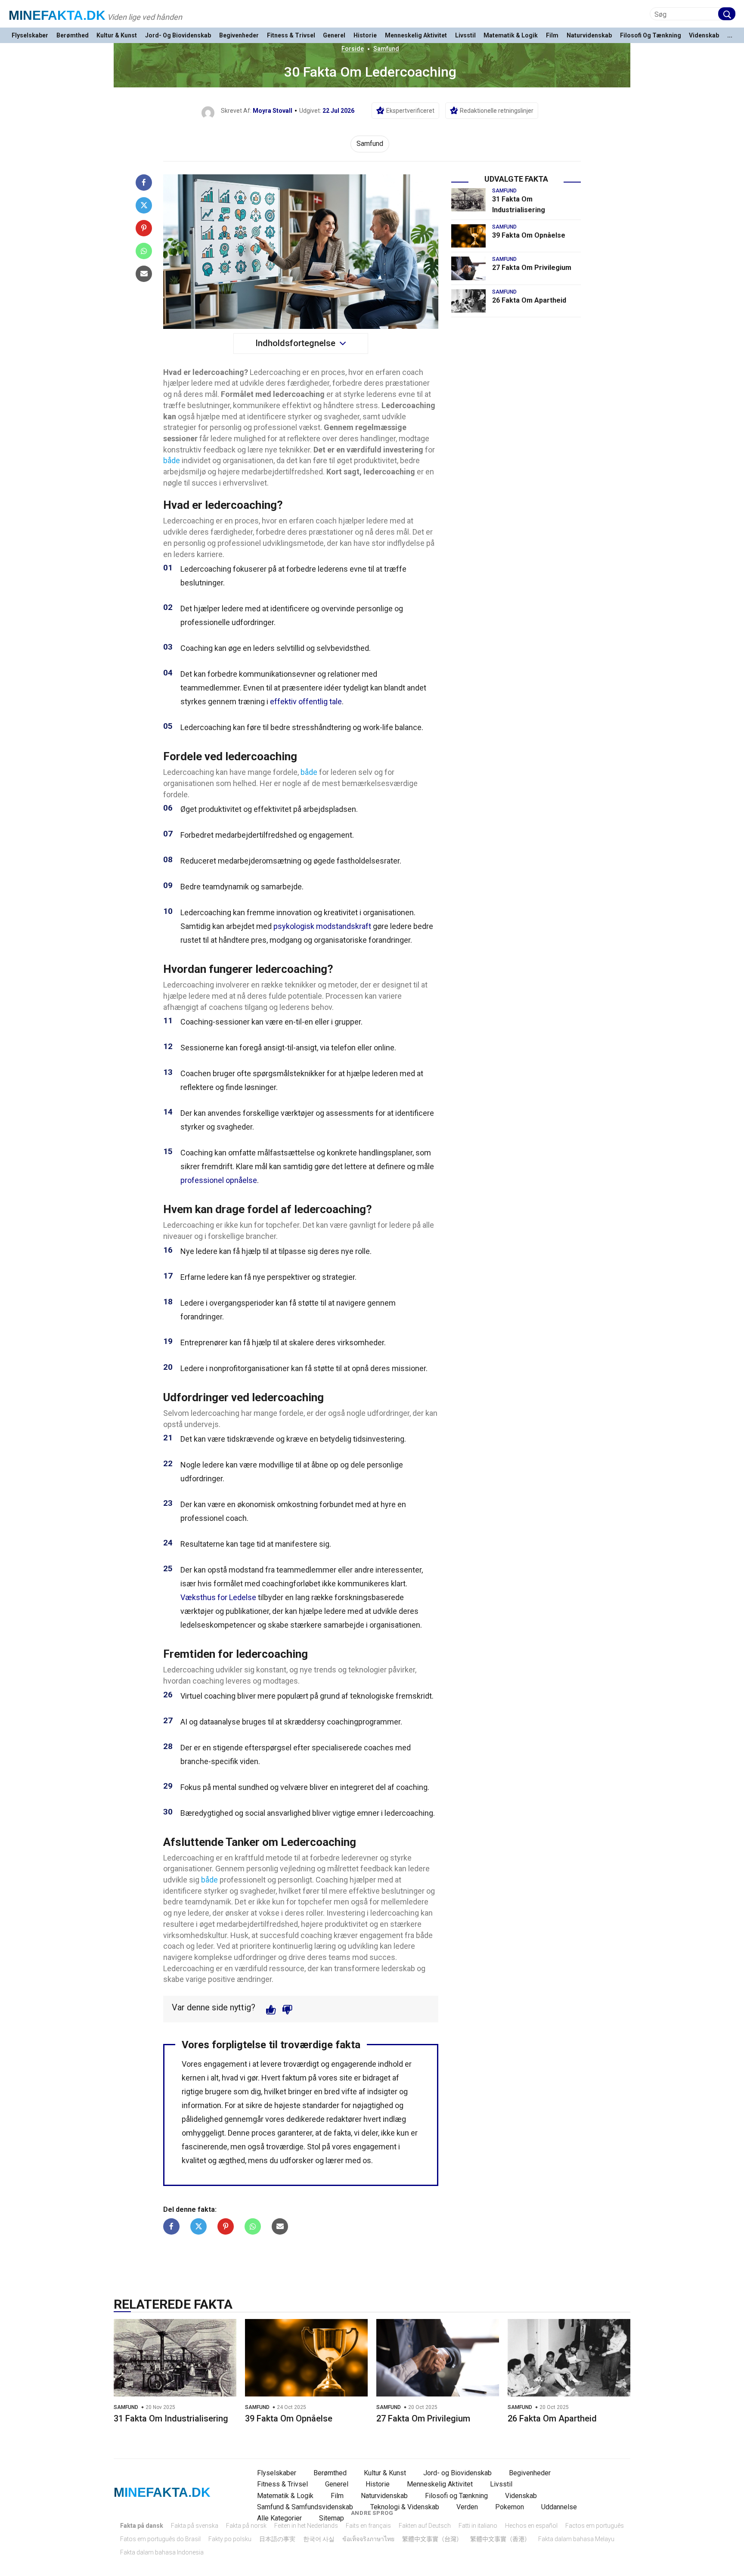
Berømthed (73, 36)
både (172, 460)
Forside (353, 49)
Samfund (386, 49)
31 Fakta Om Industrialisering (171, 2418)
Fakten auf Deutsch (425, 2526)
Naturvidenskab (589, 36)
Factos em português (595, 2526)
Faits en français (368, 2526)
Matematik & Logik (511, 36)
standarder (321, 2105)
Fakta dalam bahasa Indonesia (162, 2552)
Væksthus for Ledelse (218, 1597)
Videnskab (704, 36)
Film (552, 36)
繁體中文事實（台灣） (432, 2539)
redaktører (344, 2119)
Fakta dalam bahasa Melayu (576, 2539)
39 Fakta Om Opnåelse (529, 235)
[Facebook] (144, 183)
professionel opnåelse (219, 1180)
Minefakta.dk (57, 15)
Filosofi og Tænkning (651, 36)
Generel (334, 36)
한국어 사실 (319, 2539)
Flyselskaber (30, 36)
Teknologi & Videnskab (405, 2507)
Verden (467, 2507)
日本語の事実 (277, 2539)
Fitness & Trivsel (291, 36)
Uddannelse (559, 2507)
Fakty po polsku (230, 2539)
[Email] (144, 274)
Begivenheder (239, 36)
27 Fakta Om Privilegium (532, 268)
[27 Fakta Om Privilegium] (468, 268)
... (730, 36)
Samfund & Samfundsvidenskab (305, 2507)
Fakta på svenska (195, 2526)
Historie (365, 36)
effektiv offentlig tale (306, 701)
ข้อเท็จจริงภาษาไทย (368, 2539)
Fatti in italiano (478, 2526)
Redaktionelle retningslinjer (497, 111)
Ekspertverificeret (410, 111)
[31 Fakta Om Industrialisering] (468, 200)
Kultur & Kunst (117, 36)
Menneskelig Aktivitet (416, 36)
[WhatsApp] (144, 251)
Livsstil (465, 36)
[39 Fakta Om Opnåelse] (468, 236)
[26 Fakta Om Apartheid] (468, 301)
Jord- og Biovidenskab (178, 36)
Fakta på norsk (246, 2526)
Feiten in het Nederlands (306, 2526)
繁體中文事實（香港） (500, 2539)
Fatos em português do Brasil (160, 2539)
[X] (144, 205)
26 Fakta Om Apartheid (529, 300)
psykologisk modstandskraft (322, 926)
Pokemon (510, 2507)
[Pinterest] (144, 228)
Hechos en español (531, 2526)
